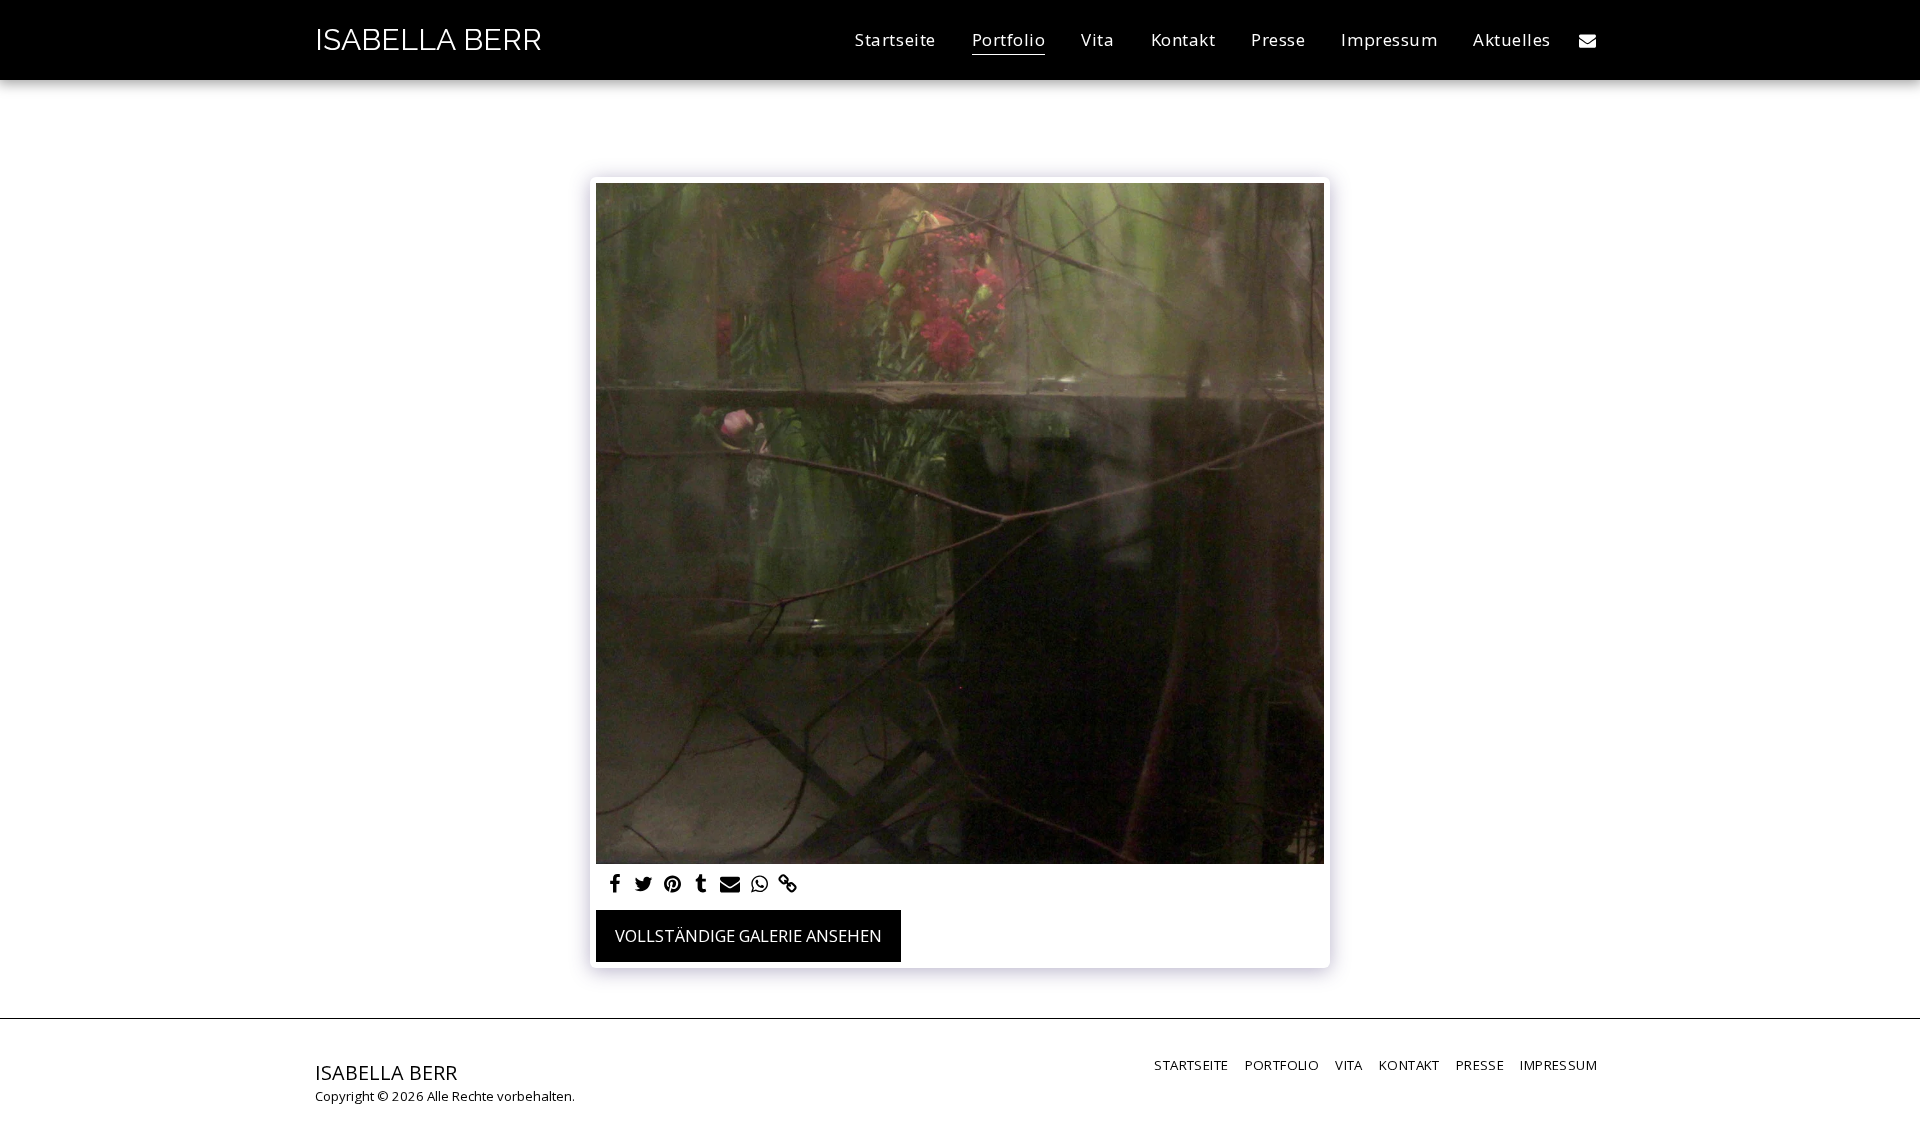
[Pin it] (672, 885)
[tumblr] (701, 885)
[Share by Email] (730, 885)
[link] (788, 885)
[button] (1587, 40)
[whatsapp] (759, 885)
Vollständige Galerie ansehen (748, 935)
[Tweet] (643, 885)
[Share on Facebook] (614, 885)
